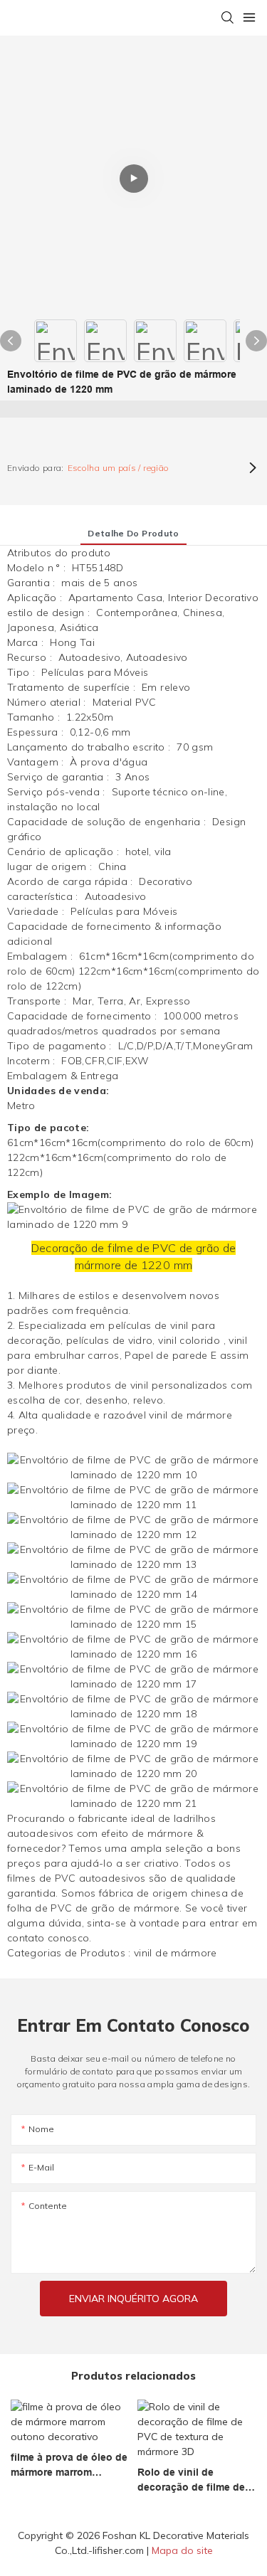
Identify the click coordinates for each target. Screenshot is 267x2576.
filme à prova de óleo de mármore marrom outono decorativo (69, 2466)
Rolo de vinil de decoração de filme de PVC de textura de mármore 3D (191, 2481)
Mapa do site (182, 2550)
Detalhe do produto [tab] (133, 533)
